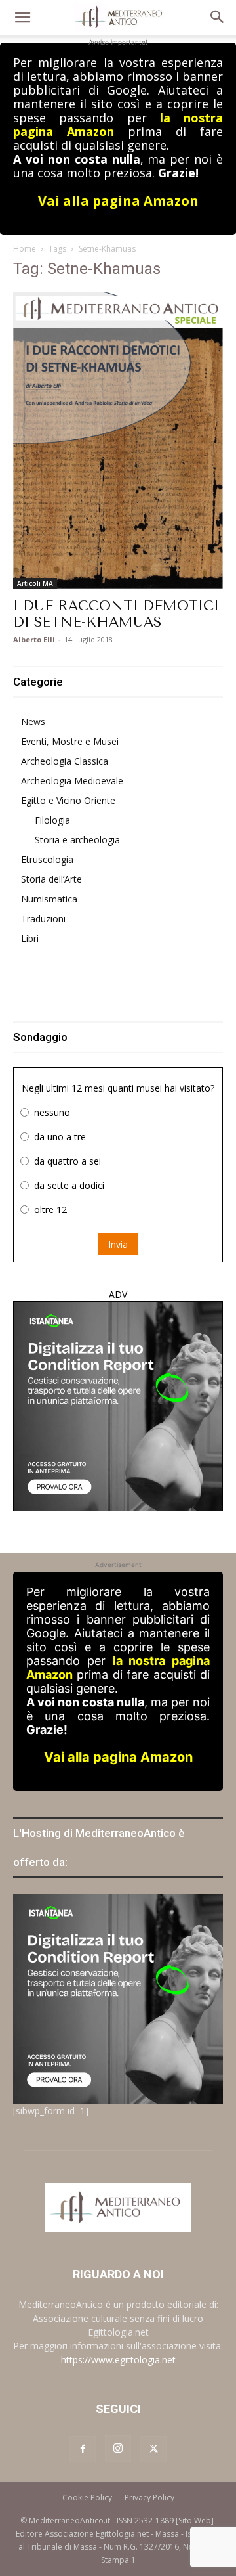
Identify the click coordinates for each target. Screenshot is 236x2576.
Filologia (52, 820)
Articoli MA (35, 583)
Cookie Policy (87, 2498)
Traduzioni (43, 919)
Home (25, 249)
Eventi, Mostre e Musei (70, 741)
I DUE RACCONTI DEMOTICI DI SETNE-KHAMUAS (116, 614)
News (33, 722)
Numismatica (49, 899)
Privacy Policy (149, 2498)
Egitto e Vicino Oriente (68, 800)
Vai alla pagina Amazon (118, 201)
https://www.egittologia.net (118, 2360)
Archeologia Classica (65, 761)
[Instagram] (118, 2449)
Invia (118, 1244)
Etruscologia (47, 859)
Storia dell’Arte (51, 879)
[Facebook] (83, 2449)
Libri (30, 938)
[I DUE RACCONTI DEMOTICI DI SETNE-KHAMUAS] (118, 440)
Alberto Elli (34, 639)
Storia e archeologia (77, 840)
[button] (22, 18)
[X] (153, 2449)
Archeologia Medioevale (72, 781)
